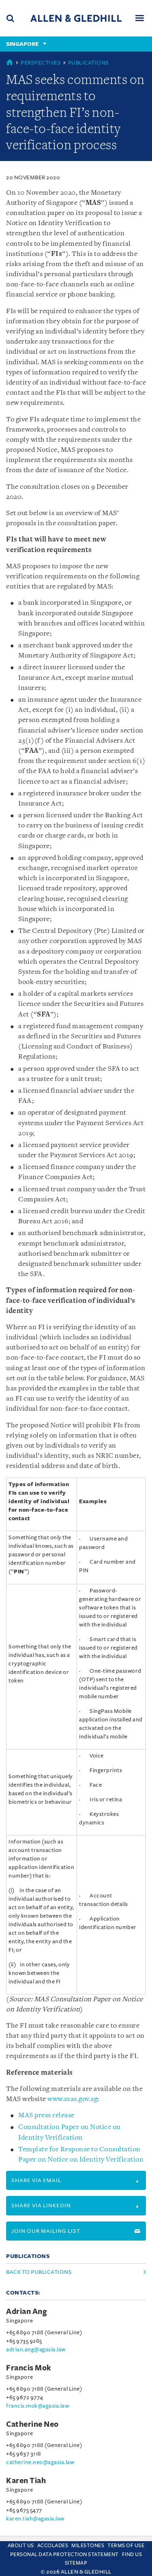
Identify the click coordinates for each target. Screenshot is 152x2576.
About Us (21, 2546)
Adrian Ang (27, 2312)
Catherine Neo (32, 2424)
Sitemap (76, 2563)
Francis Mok (29, 2368)
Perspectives (41, 63)
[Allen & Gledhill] (76, 18)
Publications (89, 63)
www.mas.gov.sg (72, 2099)
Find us (132, 2555)
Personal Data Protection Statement (64, 2555)
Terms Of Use (126, 2546)
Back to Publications (39, 2272)
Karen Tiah (26, 2481)
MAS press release (46, 2115)
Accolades (53, 2546)
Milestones (88, 2546)
